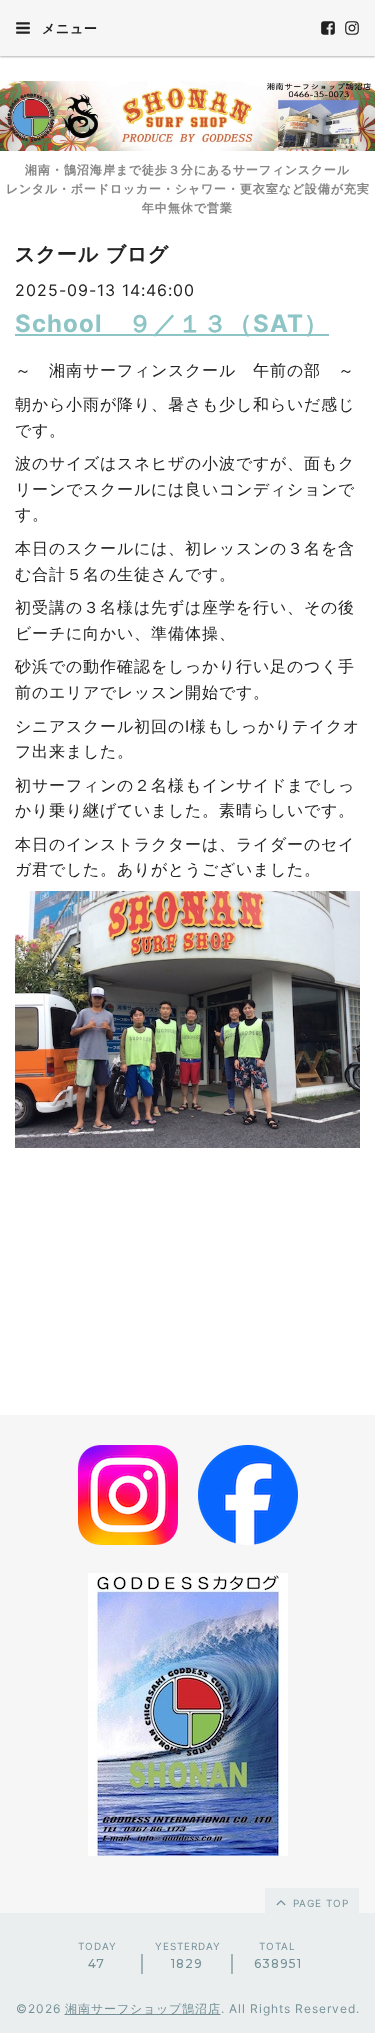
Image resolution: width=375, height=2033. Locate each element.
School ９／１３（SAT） (172, 323)
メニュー (68, 28)
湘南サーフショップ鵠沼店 (143, 2008)
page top (319, 1903)
